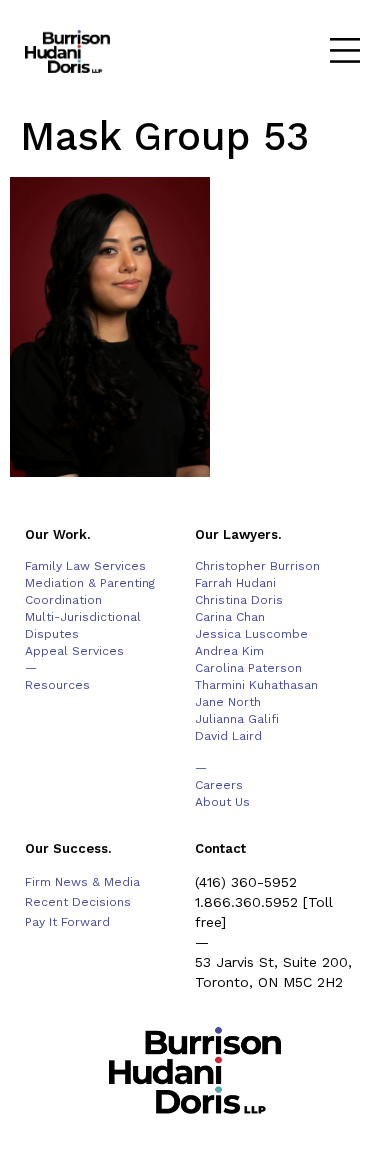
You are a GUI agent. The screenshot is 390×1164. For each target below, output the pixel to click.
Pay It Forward (67, 922)
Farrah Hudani (235, 583)
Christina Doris (239, 600)
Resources (57, 685)
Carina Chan (230, 617)
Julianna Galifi (237, 719)
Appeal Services (74, 651)
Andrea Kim (229, 651)
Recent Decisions (78, 902)
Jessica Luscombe (251, 634)
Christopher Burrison (257, 566)
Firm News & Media (82, 882)
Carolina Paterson (248, 668)
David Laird (228, 736)
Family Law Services (85, 566)
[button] (344, 52)
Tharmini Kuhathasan (256, 685)
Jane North (228, 702)
